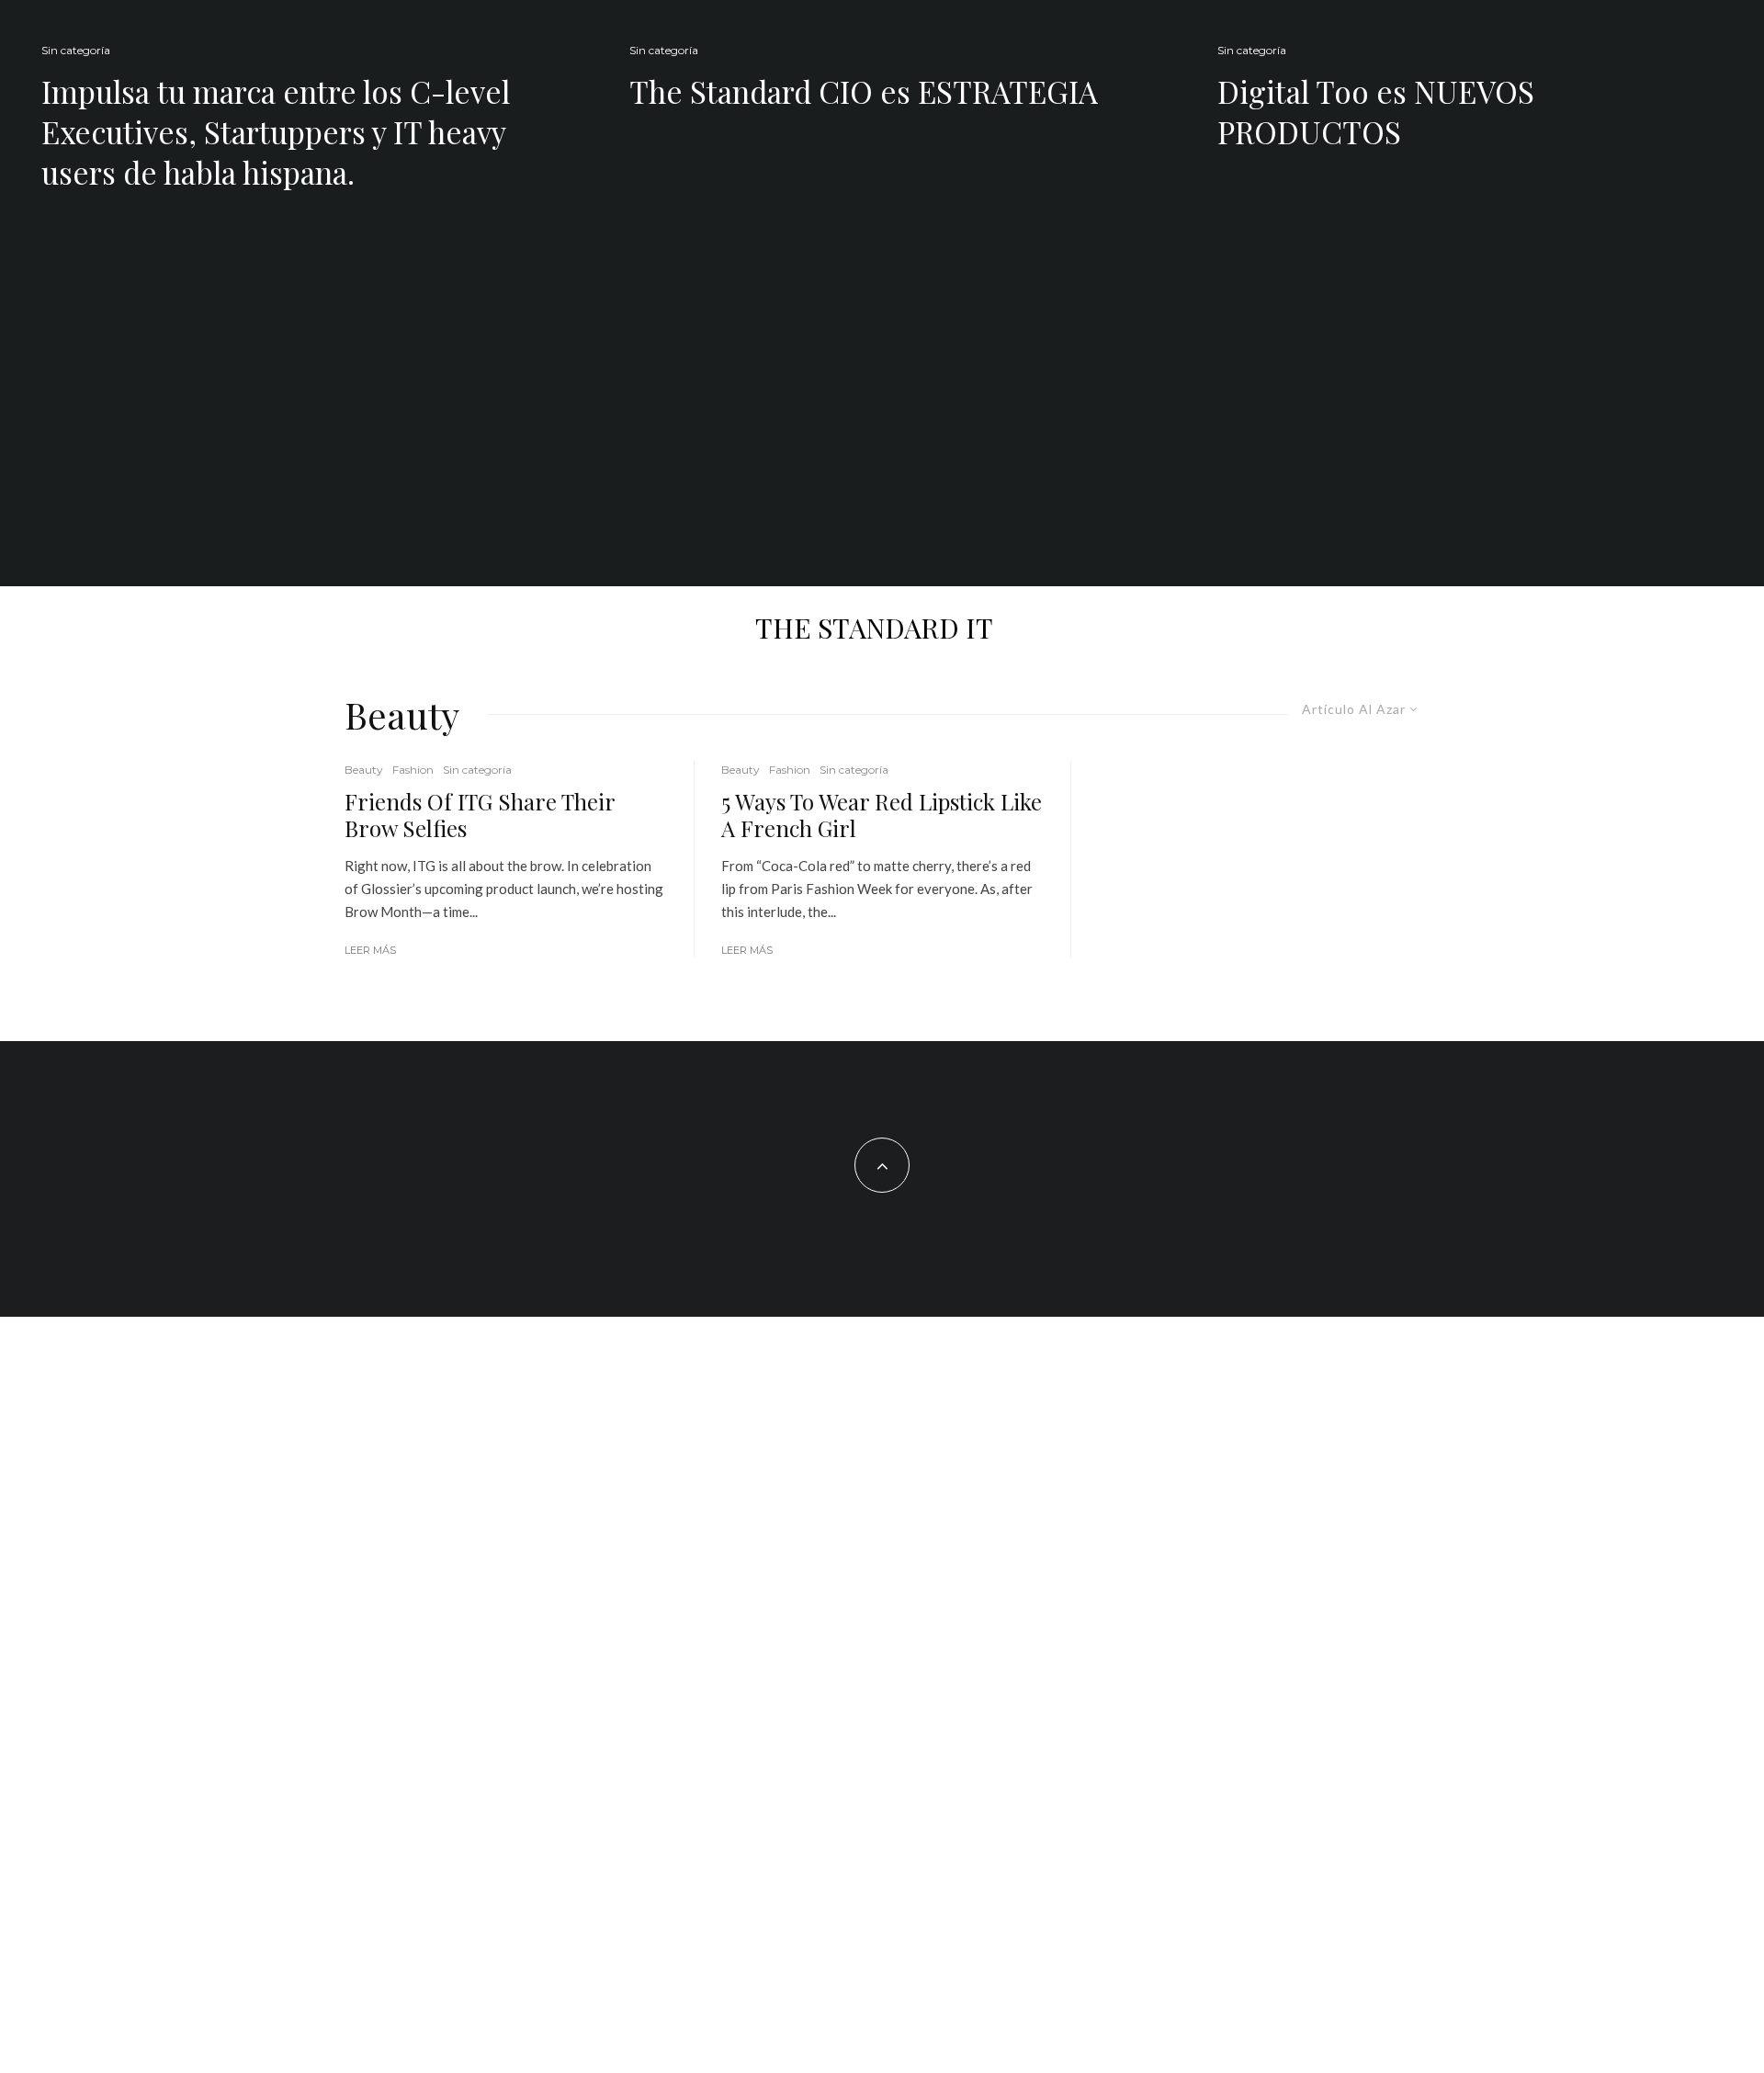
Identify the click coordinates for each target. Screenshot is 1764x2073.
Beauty (364, 770)
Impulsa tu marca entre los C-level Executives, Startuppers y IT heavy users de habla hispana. (276, 131)
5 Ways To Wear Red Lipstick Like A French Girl (882, 815)
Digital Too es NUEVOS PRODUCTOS (1376, 111)
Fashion (413, 770)
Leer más (370, 950)
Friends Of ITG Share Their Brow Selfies (480, 815)
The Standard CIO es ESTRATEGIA (864, 91)
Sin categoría (76, 50)
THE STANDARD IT (874, 628)
